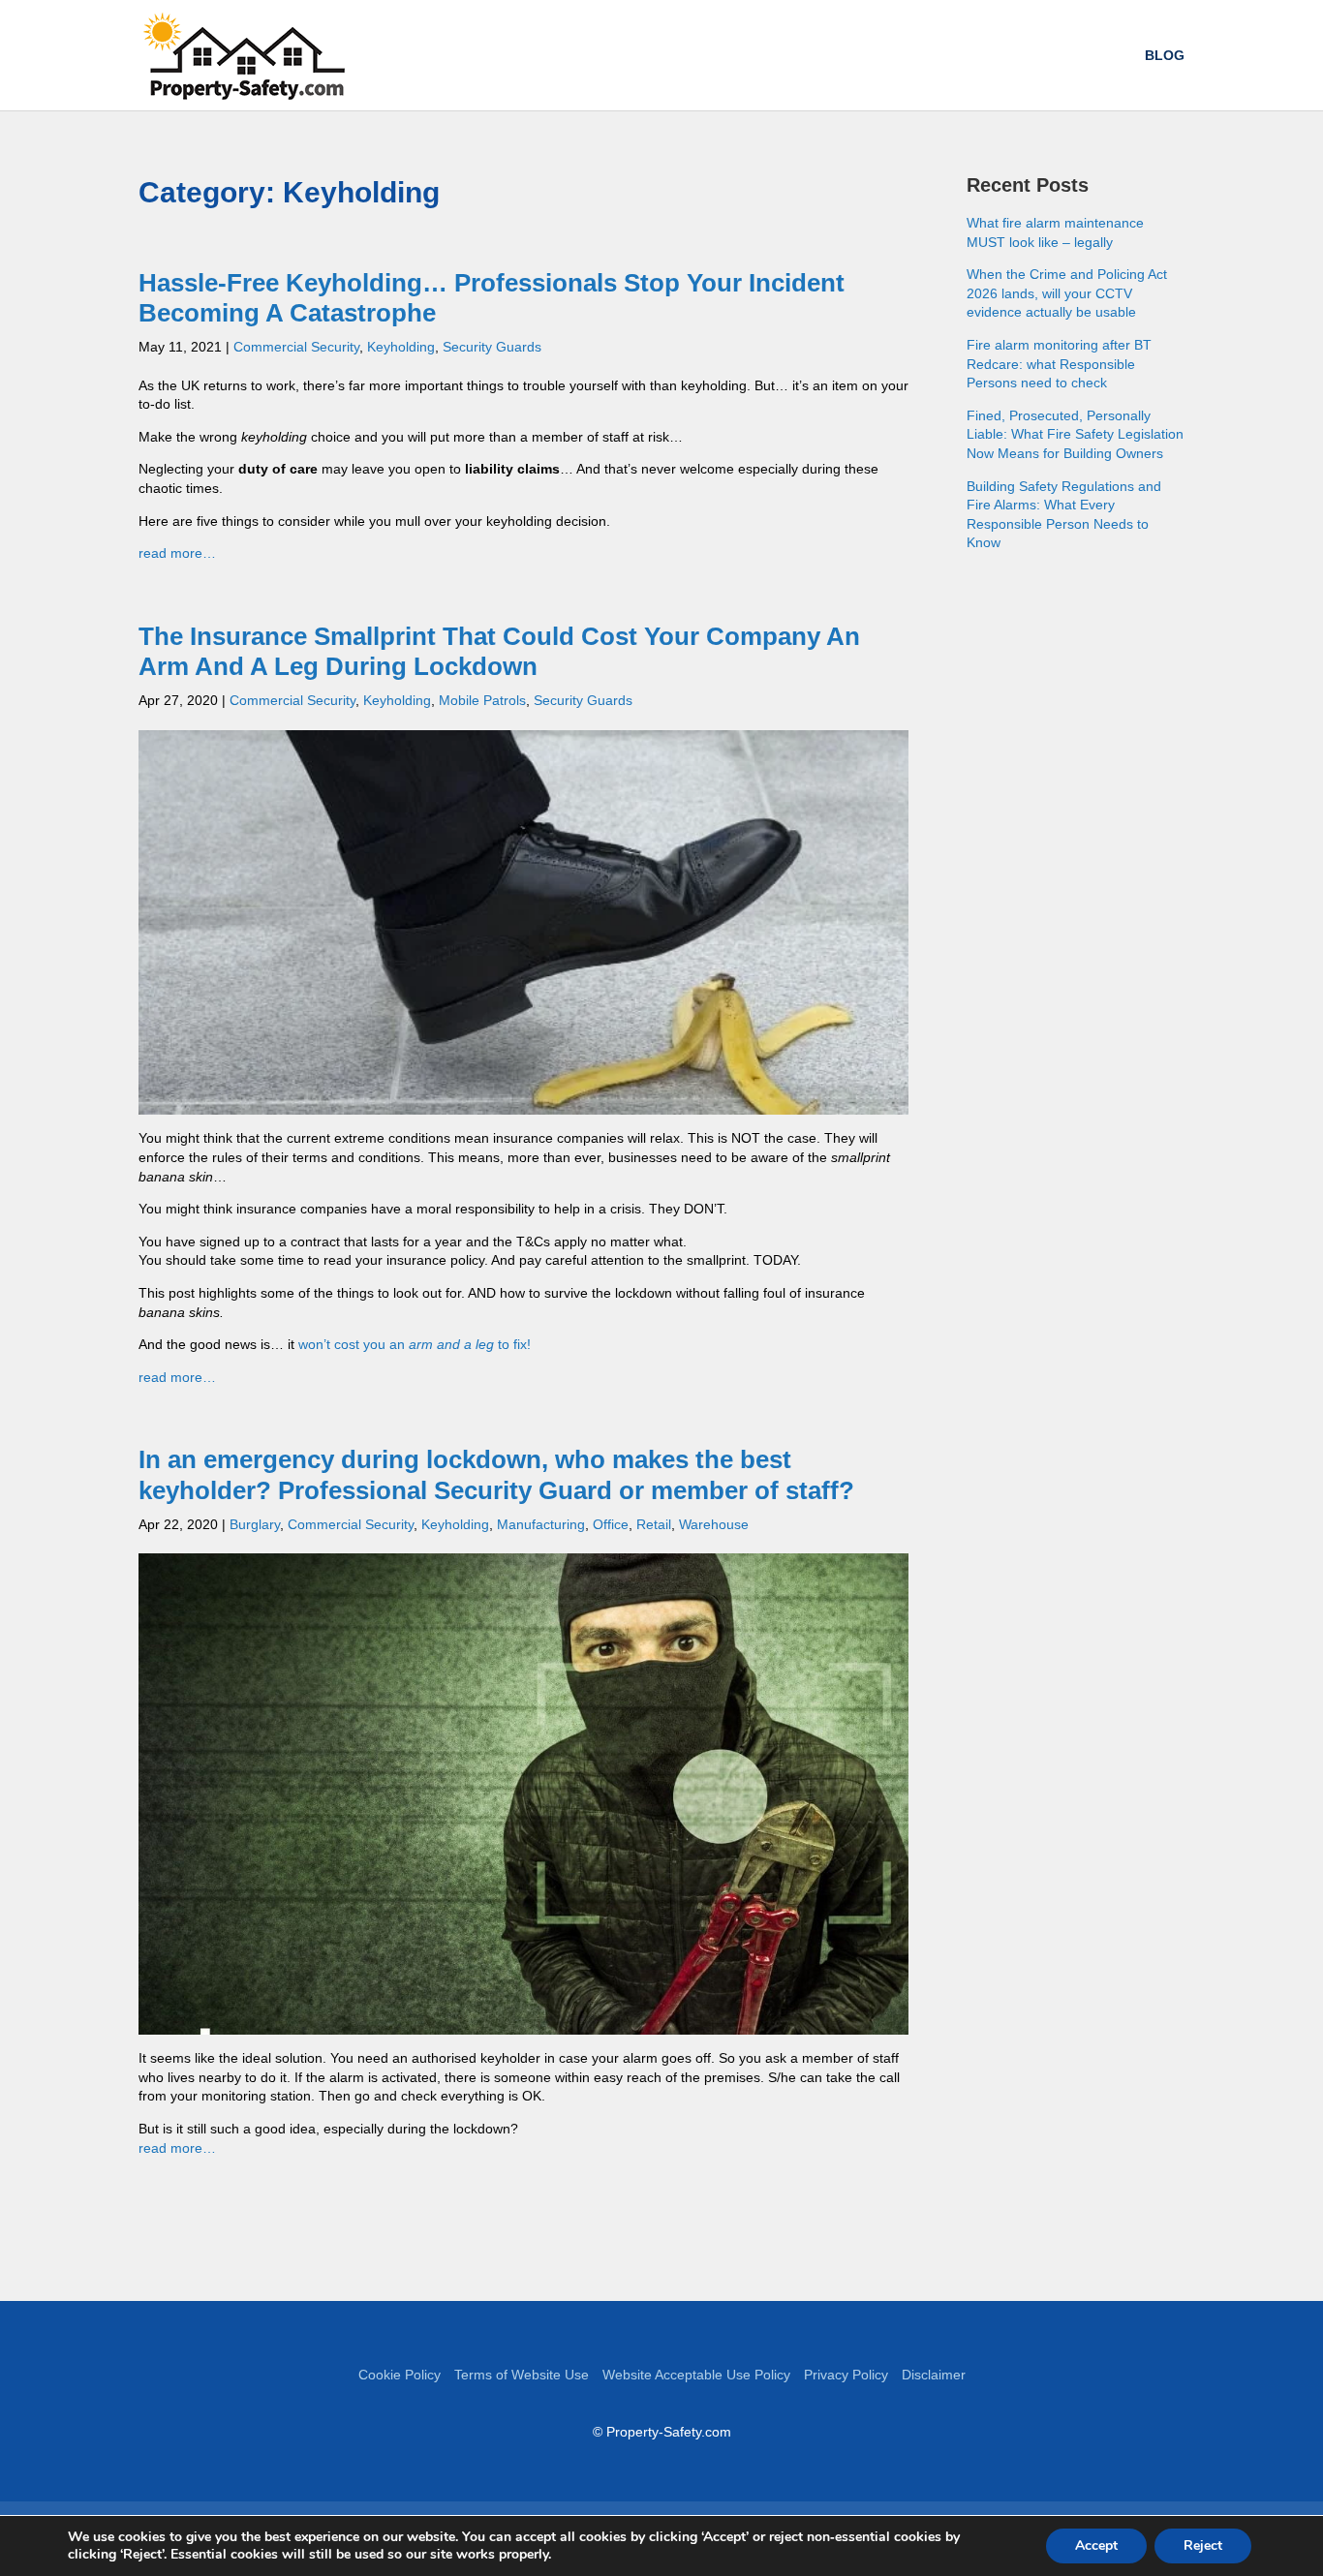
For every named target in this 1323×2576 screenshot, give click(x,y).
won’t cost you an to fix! (415, 1344)
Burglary (255, 1524)
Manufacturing (541, 1524)
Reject (1203, 2545)
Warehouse (714, 1524)
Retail (654, 1524)
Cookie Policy (400, 2375)
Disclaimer (934, 2375)
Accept (1096, 2545)
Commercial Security (296, 347)
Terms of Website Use (522, 2375)
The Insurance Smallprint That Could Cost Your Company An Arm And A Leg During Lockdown (499, 651)
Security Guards (492, 347)
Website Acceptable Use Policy (696, 2375)
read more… (177, 553)
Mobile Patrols (482, 700)
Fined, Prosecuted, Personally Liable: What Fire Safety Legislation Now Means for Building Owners (1075, 434)
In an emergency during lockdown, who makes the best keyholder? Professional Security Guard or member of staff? (496, 1474)
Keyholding (401, 347)
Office (611, 1524)
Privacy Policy (846, 2375)
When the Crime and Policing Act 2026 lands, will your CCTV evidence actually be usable (1067, 293)
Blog (1165, 56)
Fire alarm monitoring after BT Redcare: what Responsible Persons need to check (1059, 364)
